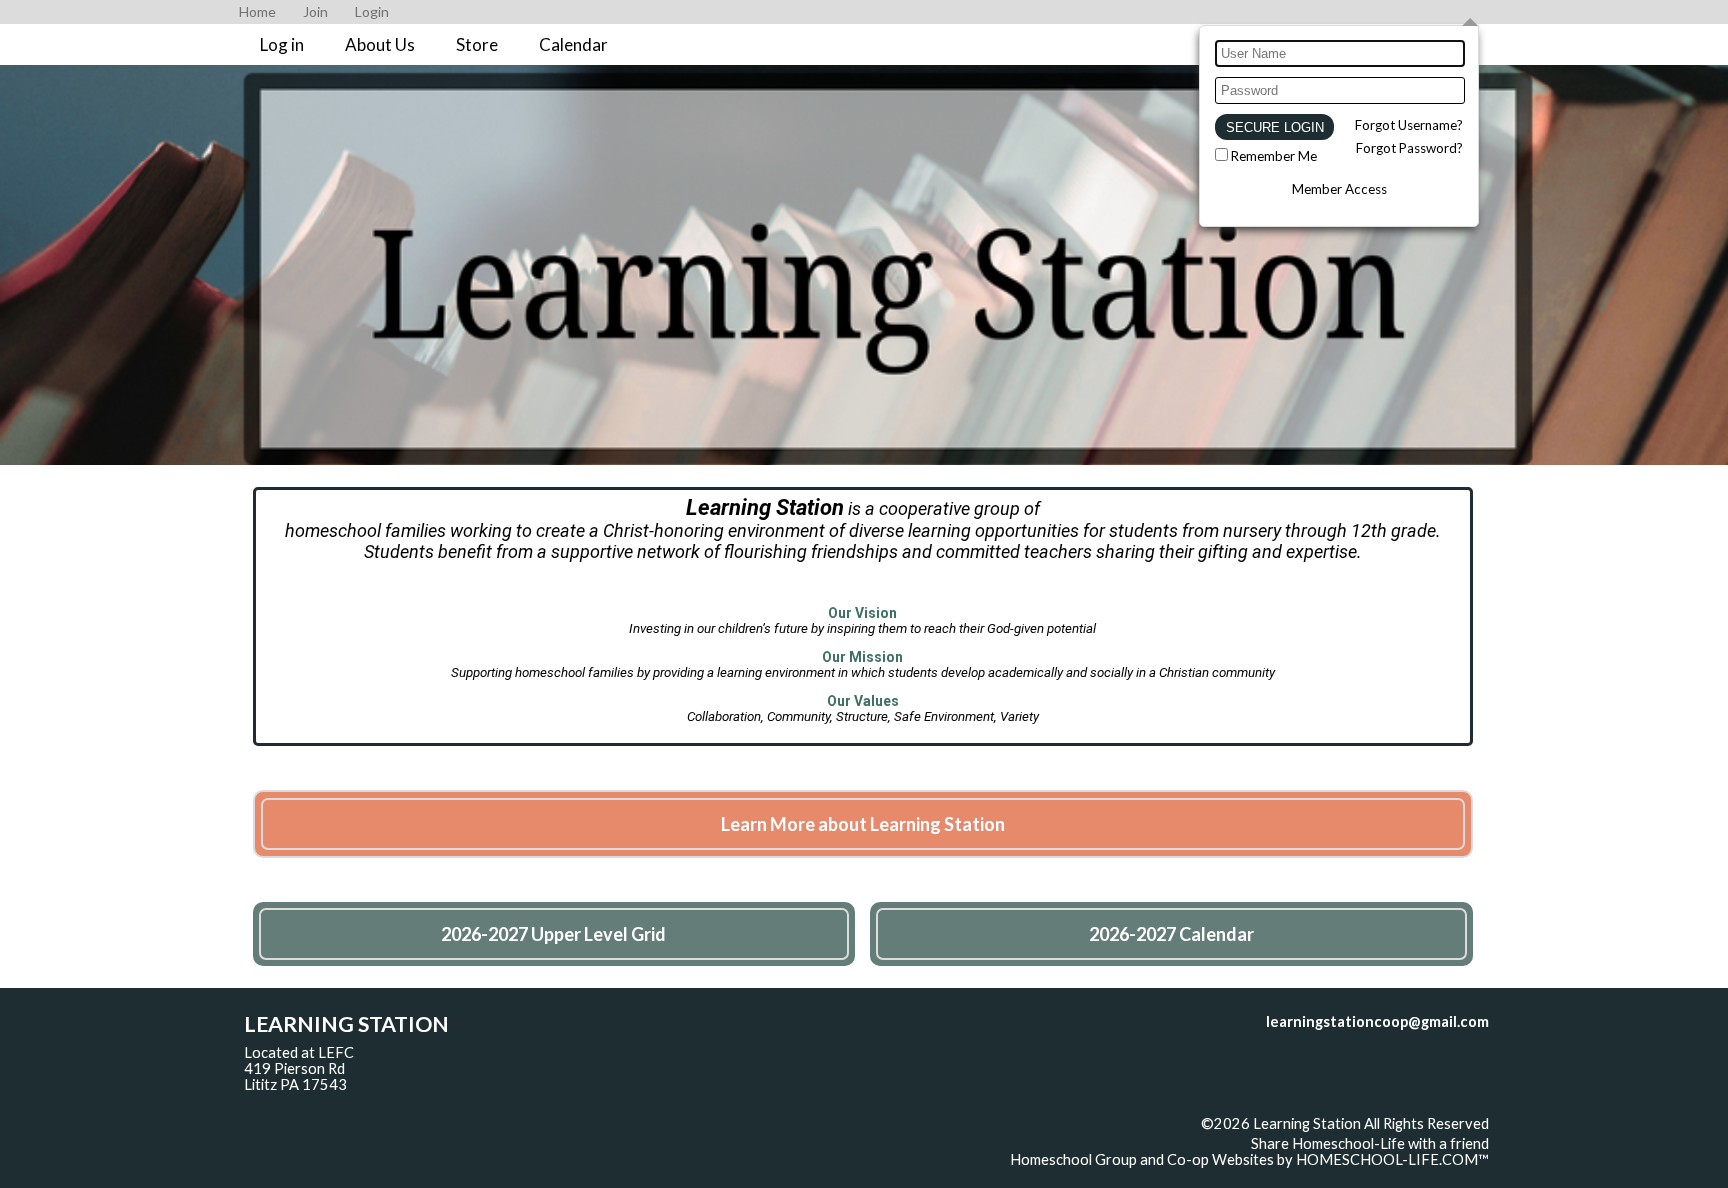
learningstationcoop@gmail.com (1377, 1021)
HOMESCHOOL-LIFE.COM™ (1392, 1159)
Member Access (1339, 189)
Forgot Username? (1409, 125)
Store (477, 44)
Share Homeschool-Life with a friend (1370, 1143)
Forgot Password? (1409, 148)
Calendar (573, 44)
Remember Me (1274, 156)
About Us (380, 44)
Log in (282, 44)
